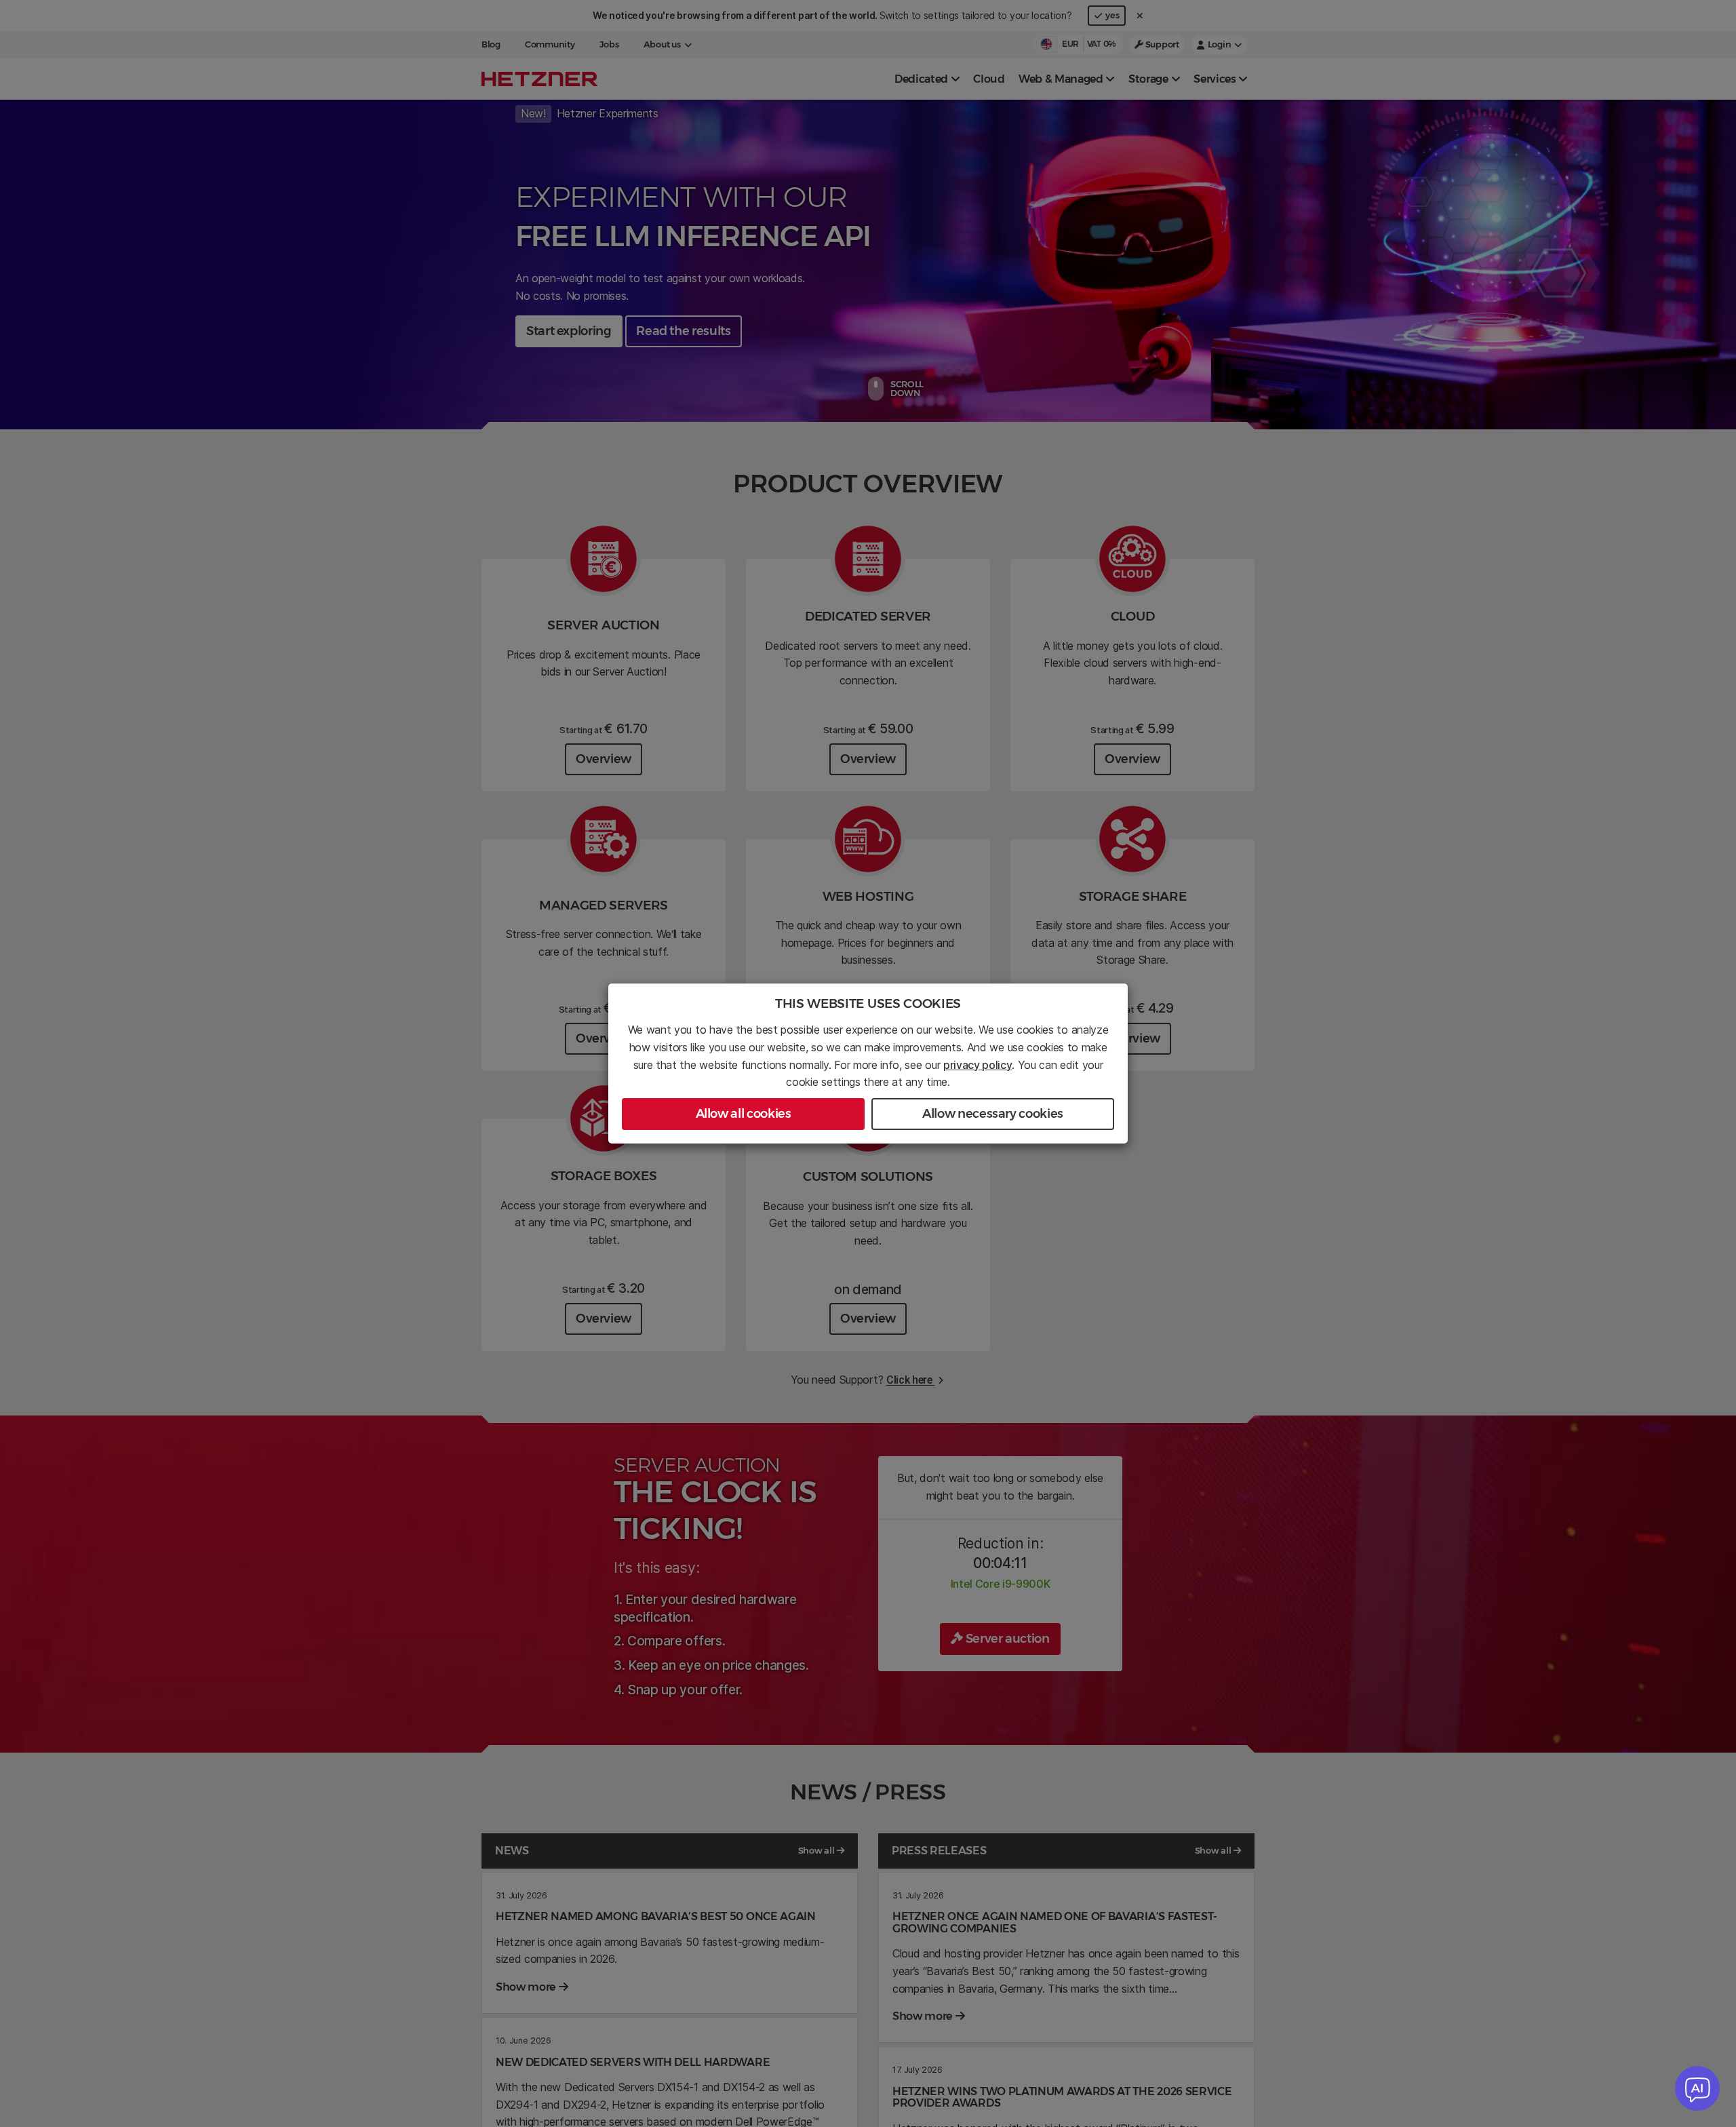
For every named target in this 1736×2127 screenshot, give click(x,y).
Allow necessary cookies (993, 1114)
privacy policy (978, 1065)
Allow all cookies (744, 1114)
